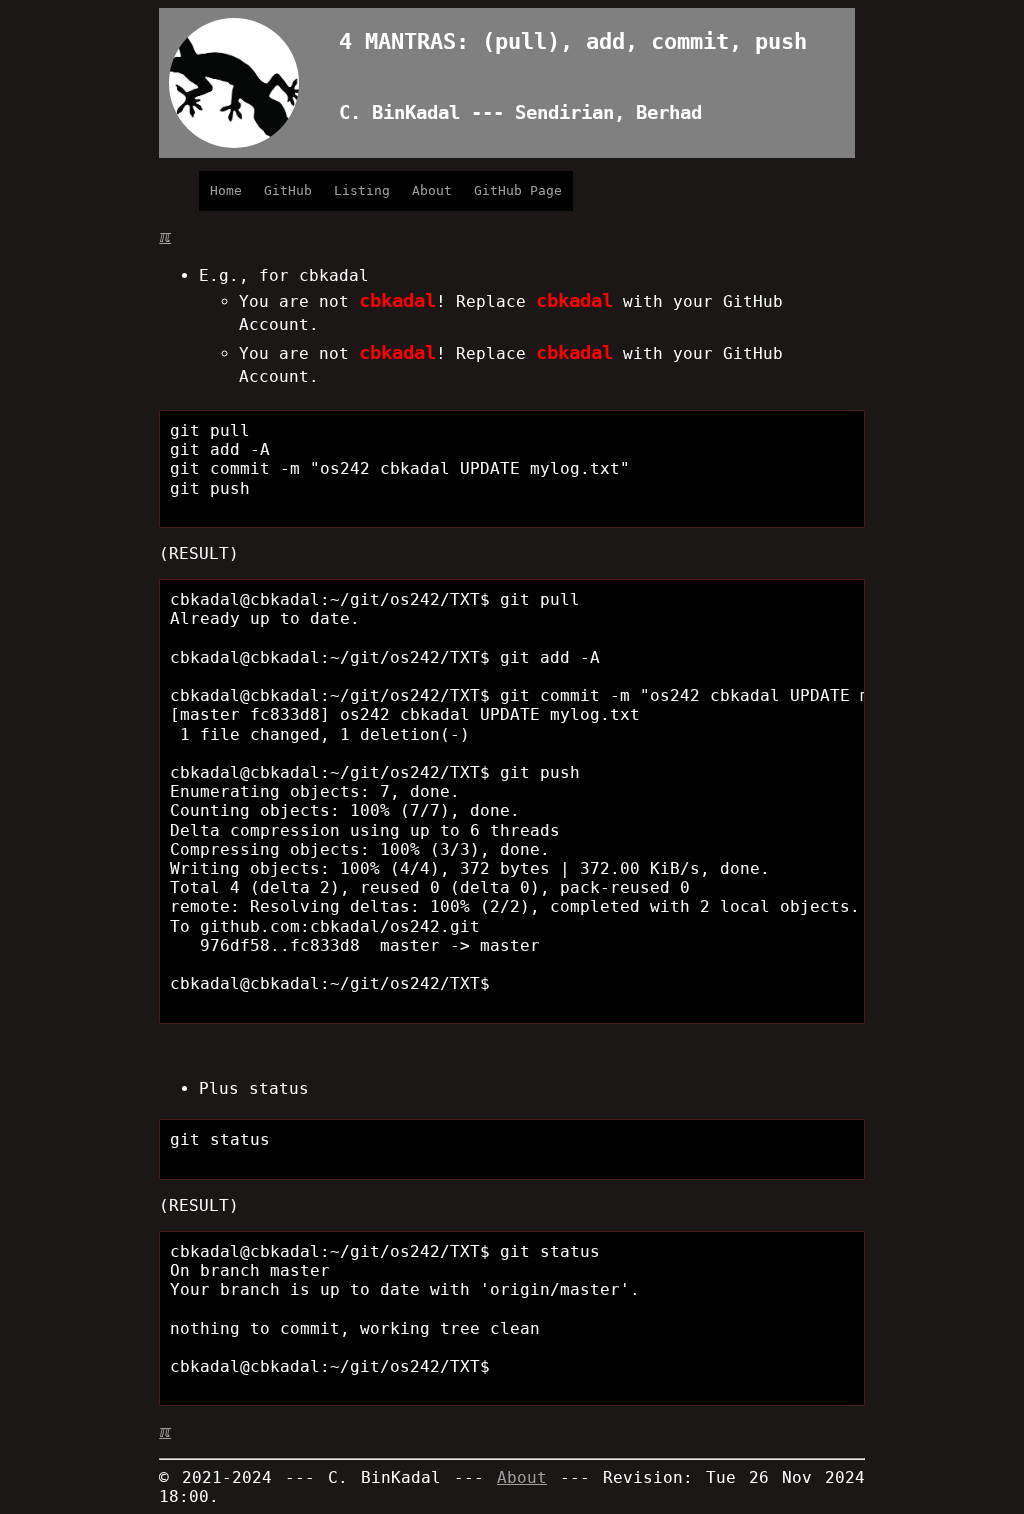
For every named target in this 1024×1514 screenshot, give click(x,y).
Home (226, 190)
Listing (362, 190)
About (432, 190)
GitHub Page (518, 190)
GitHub (288, 190)
